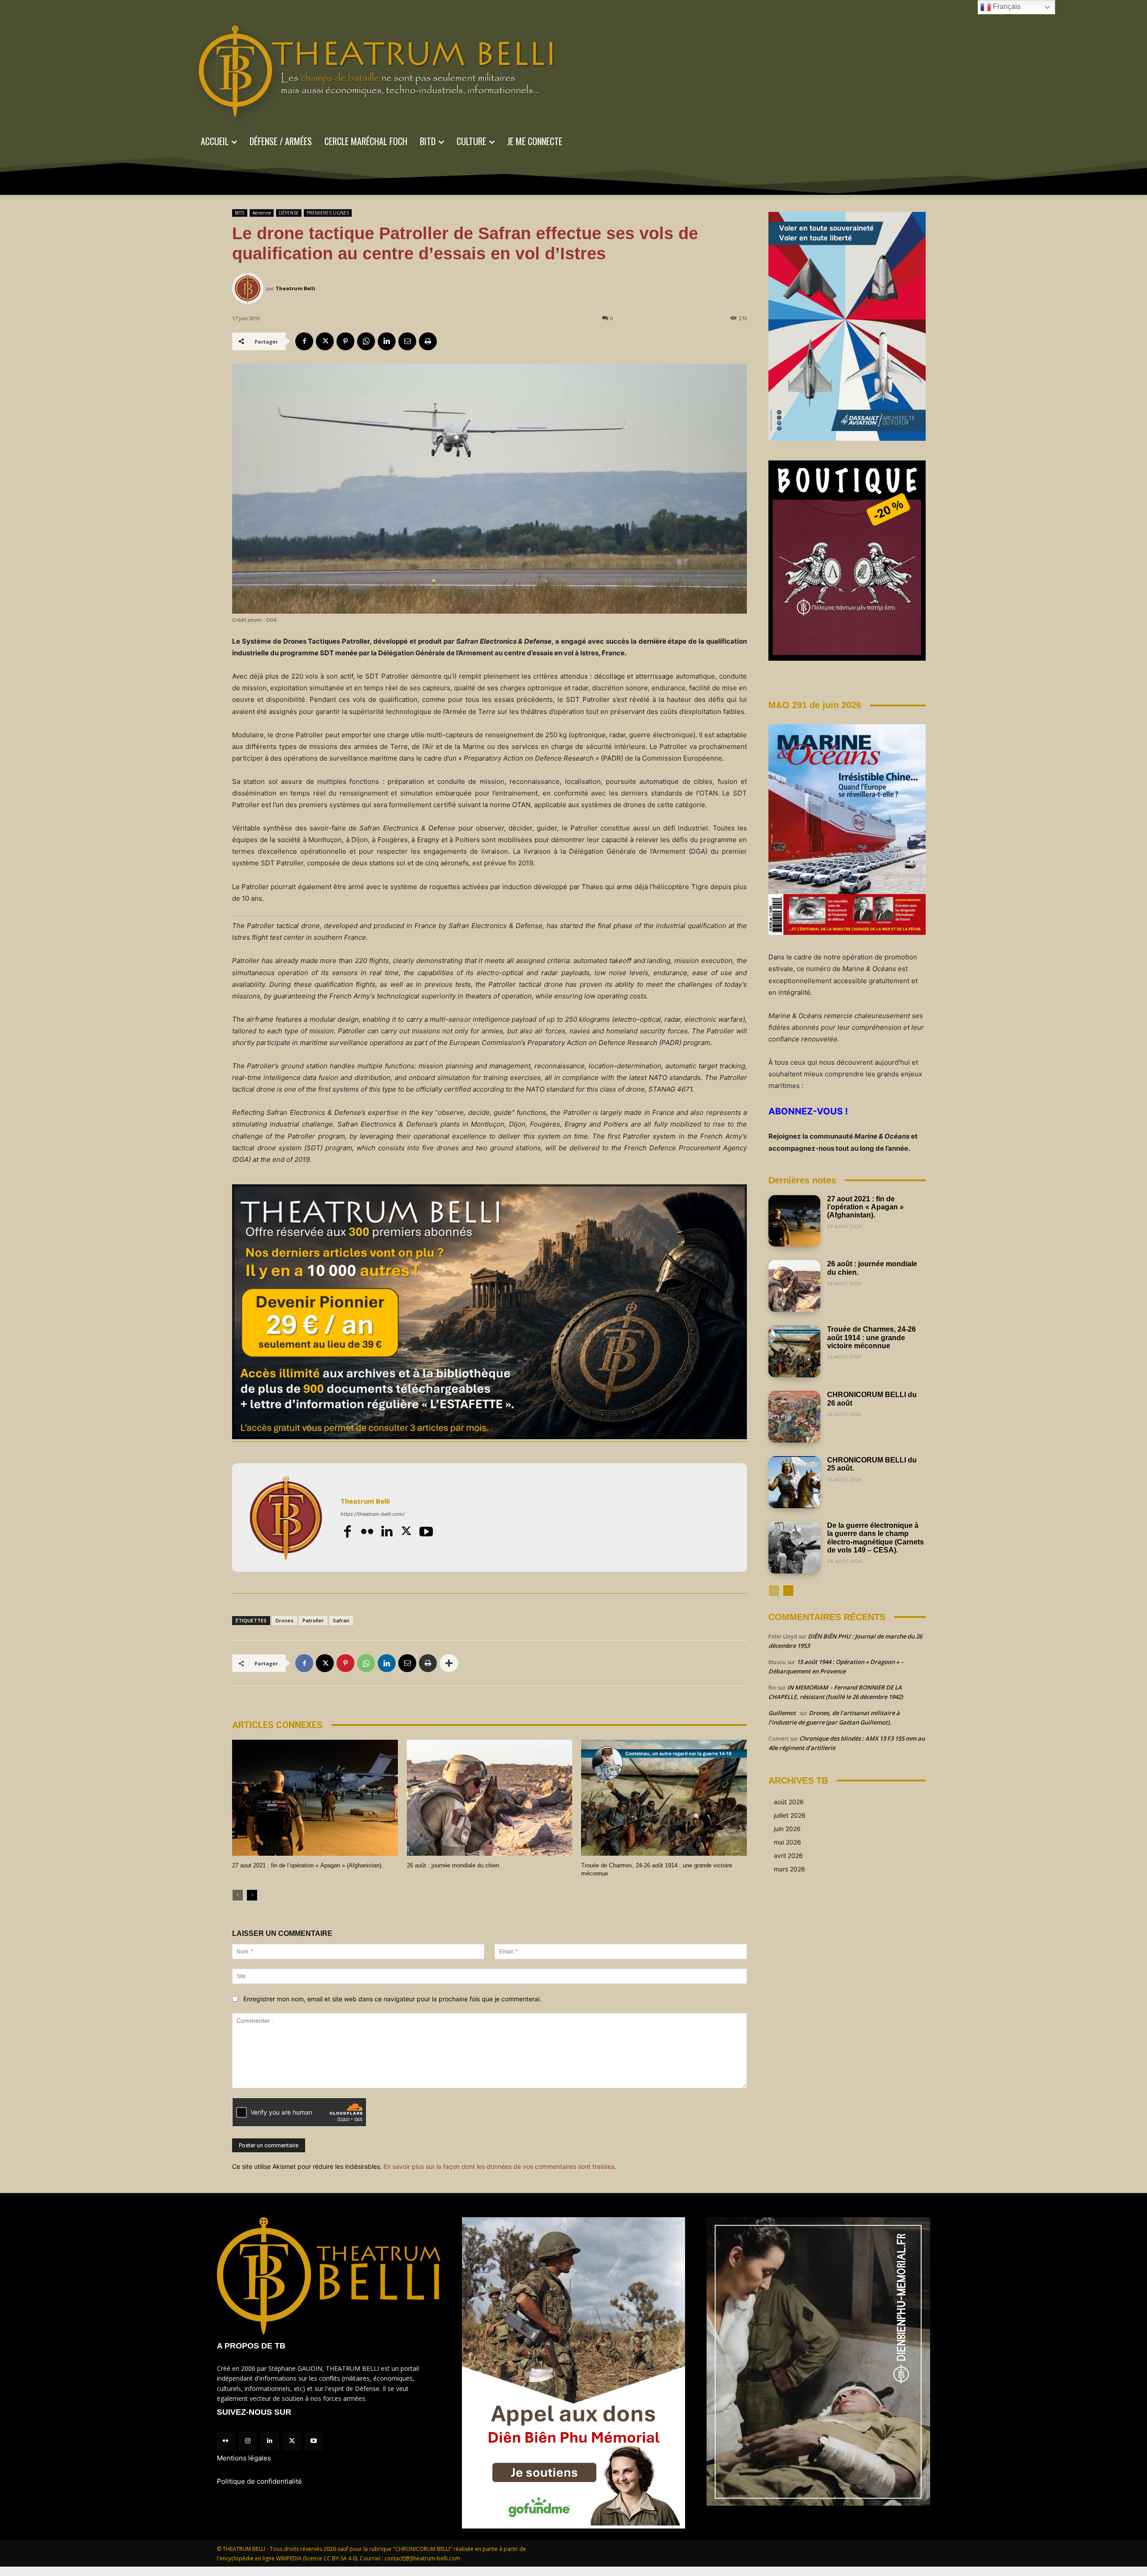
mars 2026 (789, 1869)
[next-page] (252, 1895)
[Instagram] (248, 2441)
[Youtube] (426, 1531)
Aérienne (262, 213)
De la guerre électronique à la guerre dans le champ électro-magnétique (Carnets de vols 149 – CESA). (875, 1538)
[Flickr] (367, 1531)
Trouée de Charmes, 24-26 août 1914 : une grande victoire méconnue (871, 1337)
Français (1006, 6)
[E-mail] (407, 341)
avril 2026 (788, 1856)
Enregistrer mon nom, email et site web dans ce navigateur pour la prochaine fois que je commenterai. (392, 1999)
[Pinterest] (345, 341)
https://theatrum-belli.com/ (373, 1514)
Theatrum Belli (295, 288)
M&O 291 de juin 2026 (815, 705)
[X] (325, 341)
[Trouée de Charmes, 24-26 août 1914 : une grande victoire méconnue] (664, 1798)
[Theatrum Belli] (249, 288)
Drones (285, 1620)
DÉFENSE (289, 213)
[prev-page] (238, 1895)
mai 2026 (787, 1842)
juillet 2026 (790, 1815)
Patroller (313, 1620)
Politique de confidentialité (259, 2481)
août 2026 (789, 1802)
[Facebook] (304, 341)
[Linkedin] (387, 341)
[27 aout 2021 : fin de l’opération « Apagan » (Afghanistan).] (315, 1798)
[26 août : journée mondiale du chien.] (490, 1798)
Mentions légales (244, 2458)
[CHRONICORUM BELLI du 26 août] (794, 1417)
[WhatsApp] (366, 341)
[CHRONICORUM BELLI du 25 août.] (794, 1482)
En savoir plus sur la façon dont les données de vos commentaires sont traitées (499, 2166)
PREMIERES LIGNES (328, 213)
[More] (449, 1663)
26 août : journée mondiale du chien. (454, 1865)
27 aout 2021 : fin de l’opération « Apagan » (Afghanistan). (308, 1865)
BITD (240, 213)
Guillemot (782, 1713)
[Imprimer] (428, 341)
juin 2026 (787, 1829)
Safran (341, 1620)
